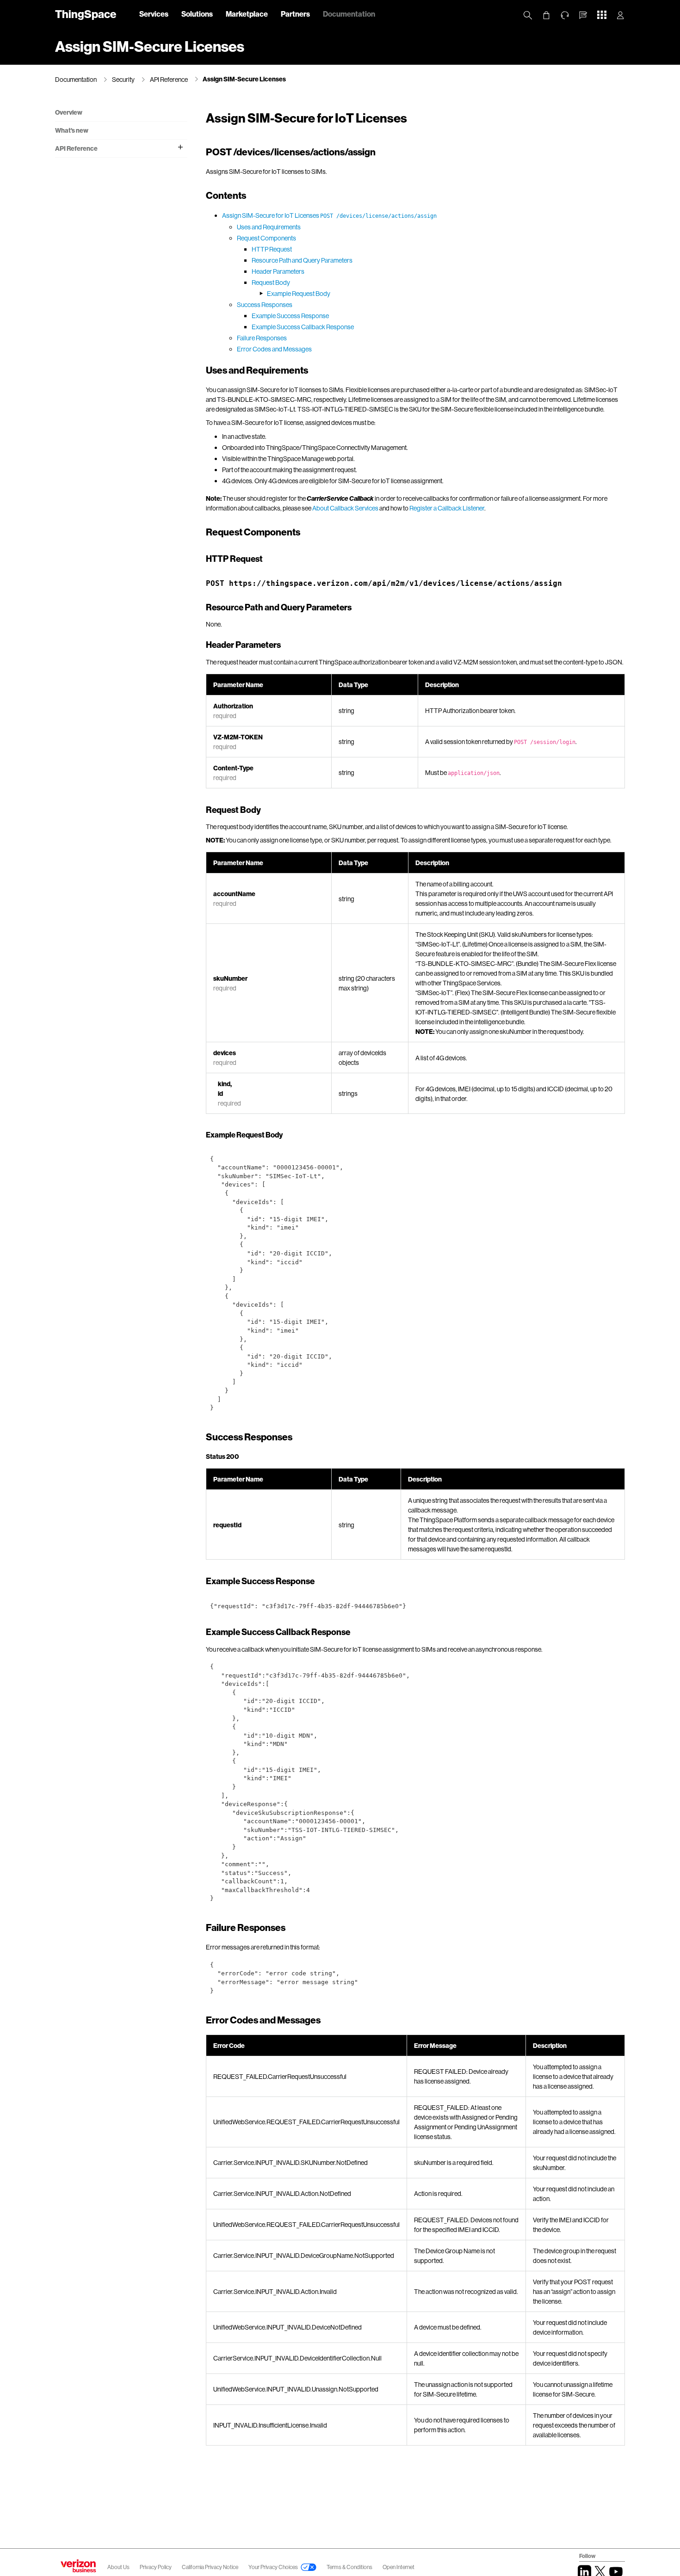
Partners (295, 14)
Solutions (197, 14)
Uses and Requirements (269, 227)
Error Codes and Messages (274, 349)
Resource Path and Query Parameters (302, 260)
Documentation (349, 14)
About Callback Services (345, 508)
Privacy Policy (156, 2567)
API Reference (169, 79)
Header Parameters (278, 271)
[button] (583, 15)
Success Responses (265, 304)
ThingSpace (86, 14)
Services (154, 14)
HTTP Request (272, 249)
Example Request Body (299, 293)
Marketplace (247, 14)
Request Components (266, 238)
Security (123, 79)
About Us (118, 2567)
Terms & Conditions (350, 2567)
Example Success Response (290, 316)
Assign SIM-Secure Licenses (244, 79)
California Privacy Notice (210, 2567)
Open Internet (399, 2567)
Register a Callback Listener (447, 508)
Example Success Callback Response (303, 327)
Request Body (271, 282)
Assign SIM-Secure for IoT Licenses (329, 215)
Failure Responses (262, 338)
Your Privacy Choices (273, 2567)
